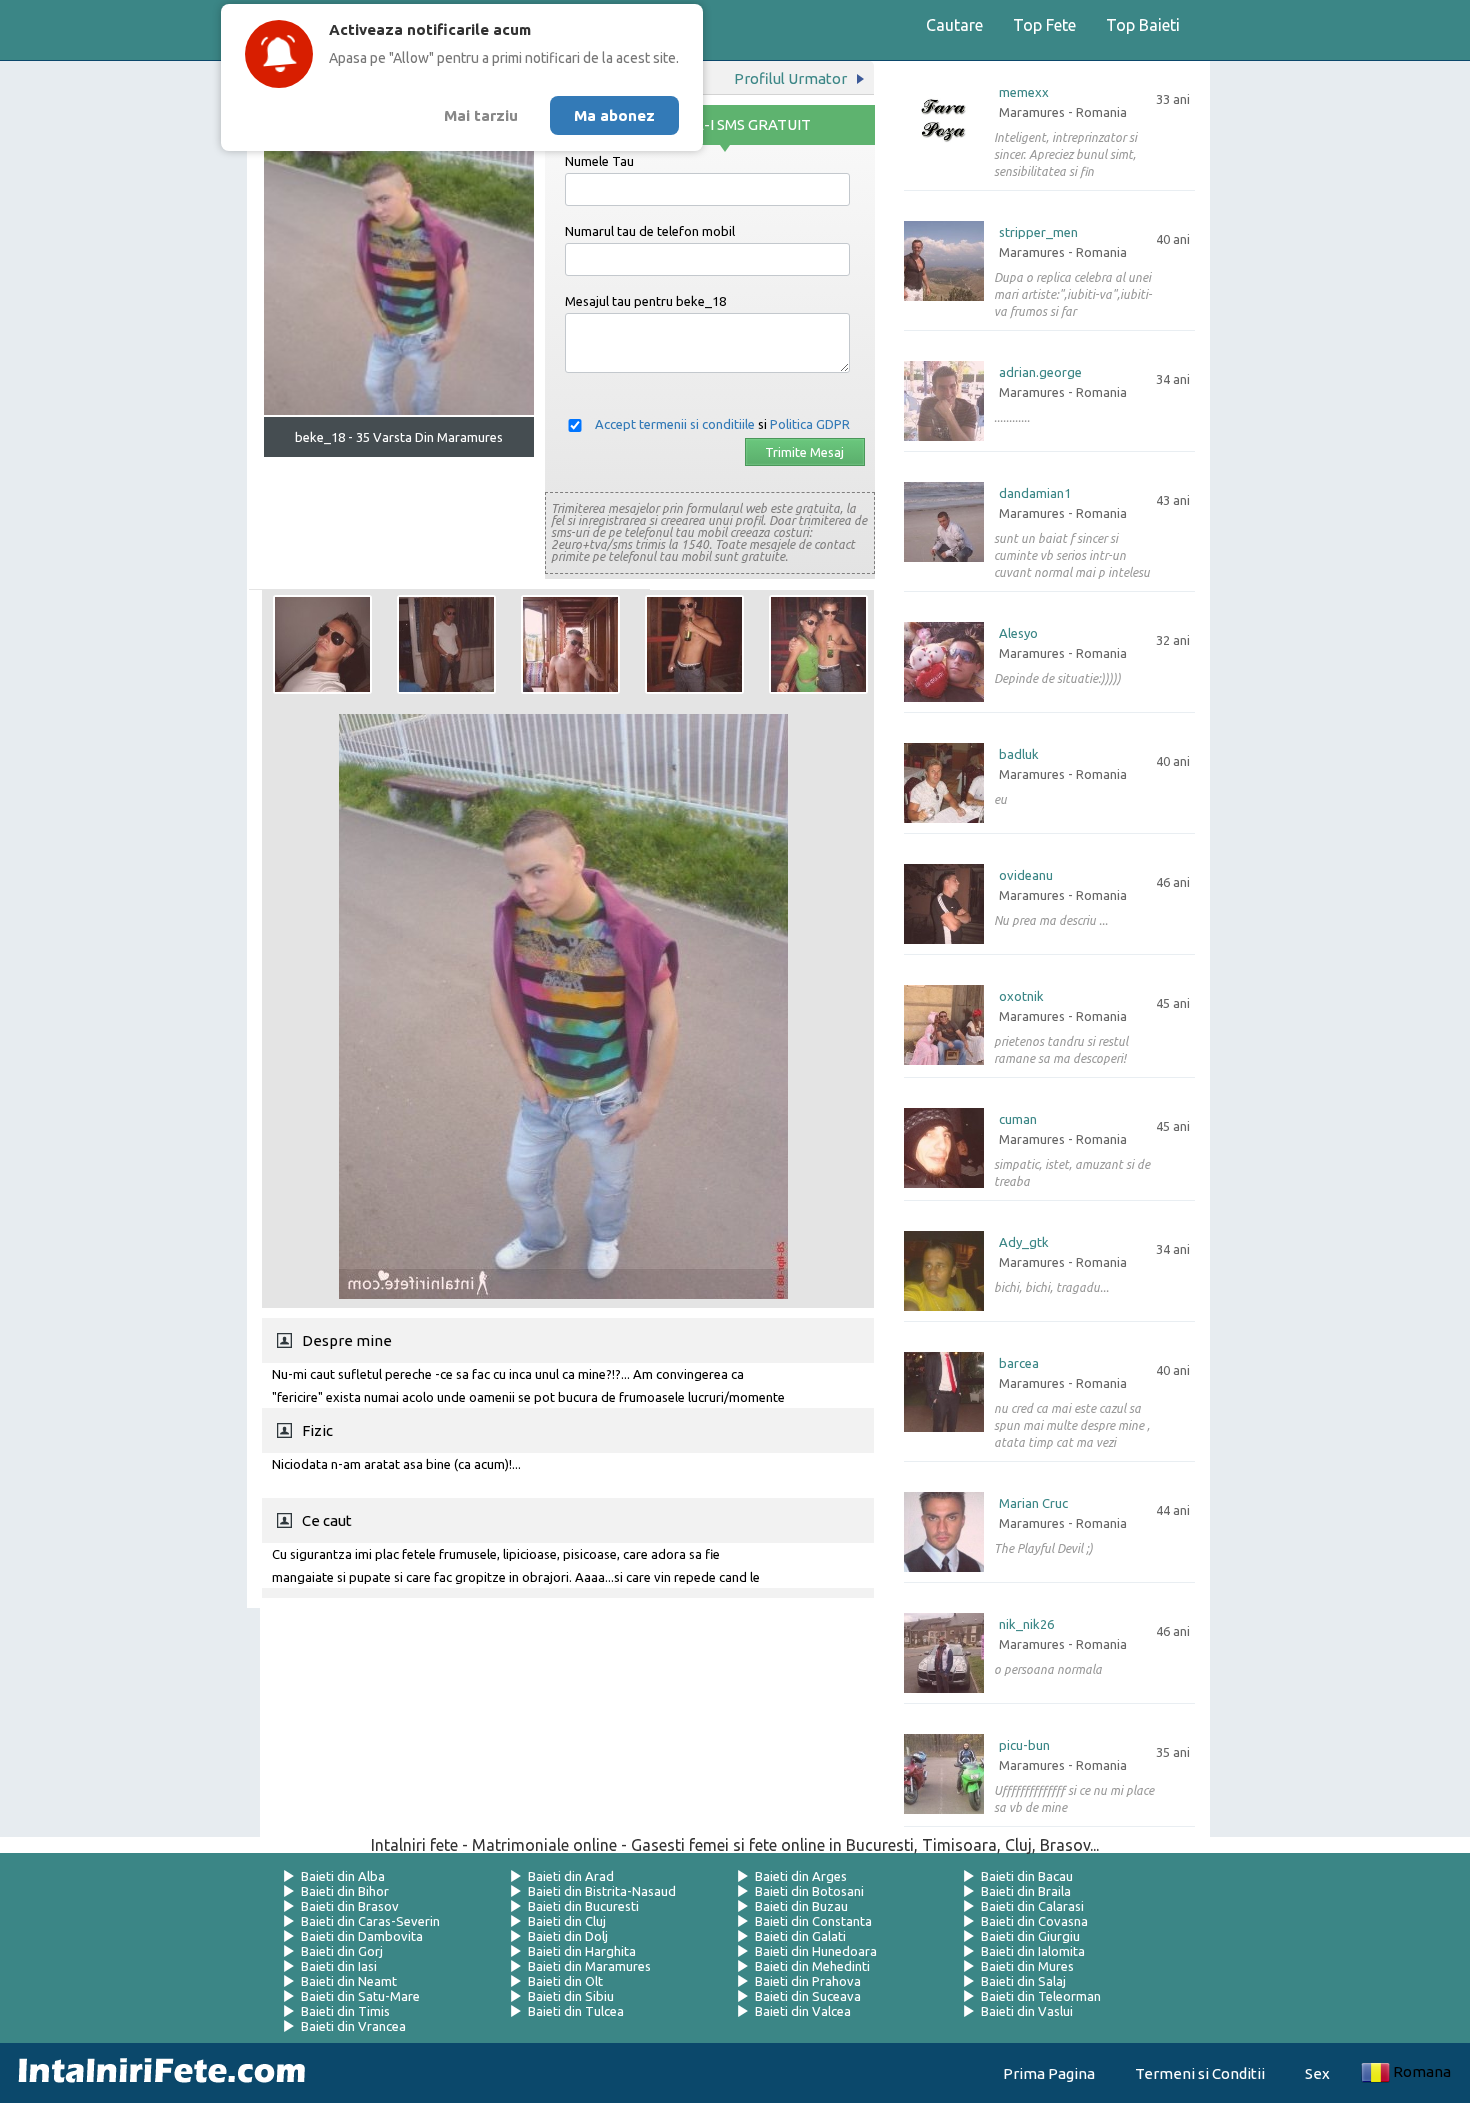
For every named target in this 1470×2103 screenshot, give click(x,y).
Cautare (954, 25)
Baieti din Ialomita (1033, 1951)
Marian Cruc (1033, 1503)
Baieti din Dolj (568, 1936)
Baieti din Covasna (1034, 1921)
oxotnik (1021, 996)
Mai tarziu (481, 115)
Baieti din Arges (801, 1876)
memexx (1024, 92)
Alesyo (1018, 633)
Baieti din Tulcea (576, 2011)
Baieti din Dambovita (362, 1936)
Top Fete (1044, 25)
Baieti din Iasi (339, 1966)
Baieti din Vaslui (1027, 2011)
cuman (1018, 1119)
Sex (1317, 2073)
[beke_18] (322, 644)
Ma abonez (614, 115)
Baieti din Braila (1026, 1891)
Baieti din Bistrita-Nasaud (602, 1891)
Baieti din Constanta (813, 1921)
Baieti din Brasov (350, 1906)
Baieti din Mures (1027, 1966)
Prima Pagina (1049, 2073)
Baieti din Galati (800, 1936)
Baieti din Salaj (1023, 1981)
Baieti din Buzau (801, 1906)
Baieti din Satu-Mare (360, 1996)
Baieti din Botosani (809, 1891)
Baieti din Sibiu (571, 1996)
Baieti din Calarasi (1032, 1906)
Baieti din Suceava (808, 1996)
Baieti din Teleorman (1041, 1996)
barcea (1019, 1363)
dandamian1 (1035, 493)
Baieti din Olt (565, 1981)
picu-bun (1024, 1745)
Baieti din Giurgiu (1030, 1936)
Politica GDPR (810, 424)
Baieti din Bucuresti (583, 1906)
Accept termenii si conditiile (675, 424)
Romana (1422, 2071)
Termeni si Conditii (1200, 2073)
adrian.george (1040, 372)
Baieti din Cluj (567, 1921)
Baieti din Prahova (808, 1981)
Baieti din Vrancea (353, 2026)
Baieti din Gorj (342, 1951)
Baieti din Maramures (589, 1966)
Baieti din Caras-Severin (370, 1921)
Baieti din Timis (345, 2011)
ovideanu (1026, 875)
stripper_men (1038, 232)
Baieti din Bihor (345, 1891)
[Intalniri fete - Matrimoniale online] (156, 2073)
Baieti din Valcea (803, 2011)
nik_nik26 (1026, 1624)
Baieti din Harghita (582, 1951)
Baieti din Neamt (349, 1981)
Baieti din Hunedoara (816, 1951)
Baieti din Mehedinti (812, 1966)
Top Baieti (1143, 25)
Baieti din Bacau (1027, 1876)
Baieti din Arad (571, 1876)
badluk (1019, 754)
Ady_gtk (1024, 1242)
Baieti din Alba (343, 1876)
